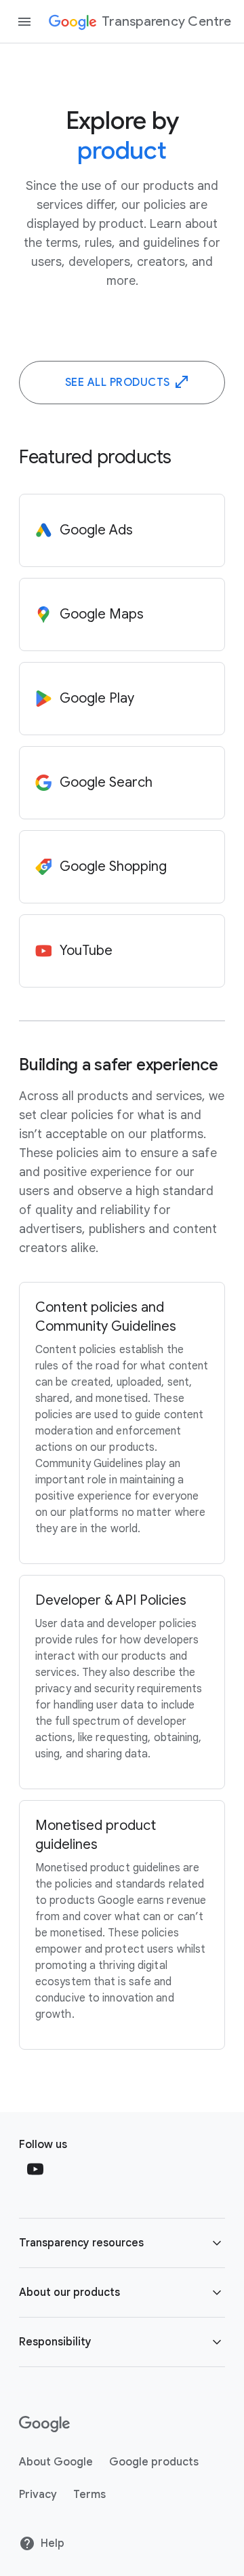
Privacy (38, 2495)
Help (53, 2543)
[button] (122, 2243)
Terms (89, 2495)
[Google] (44, 2424)
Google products (154, 2462)
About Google (56, 2462)
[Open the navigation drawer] (24, 22)
